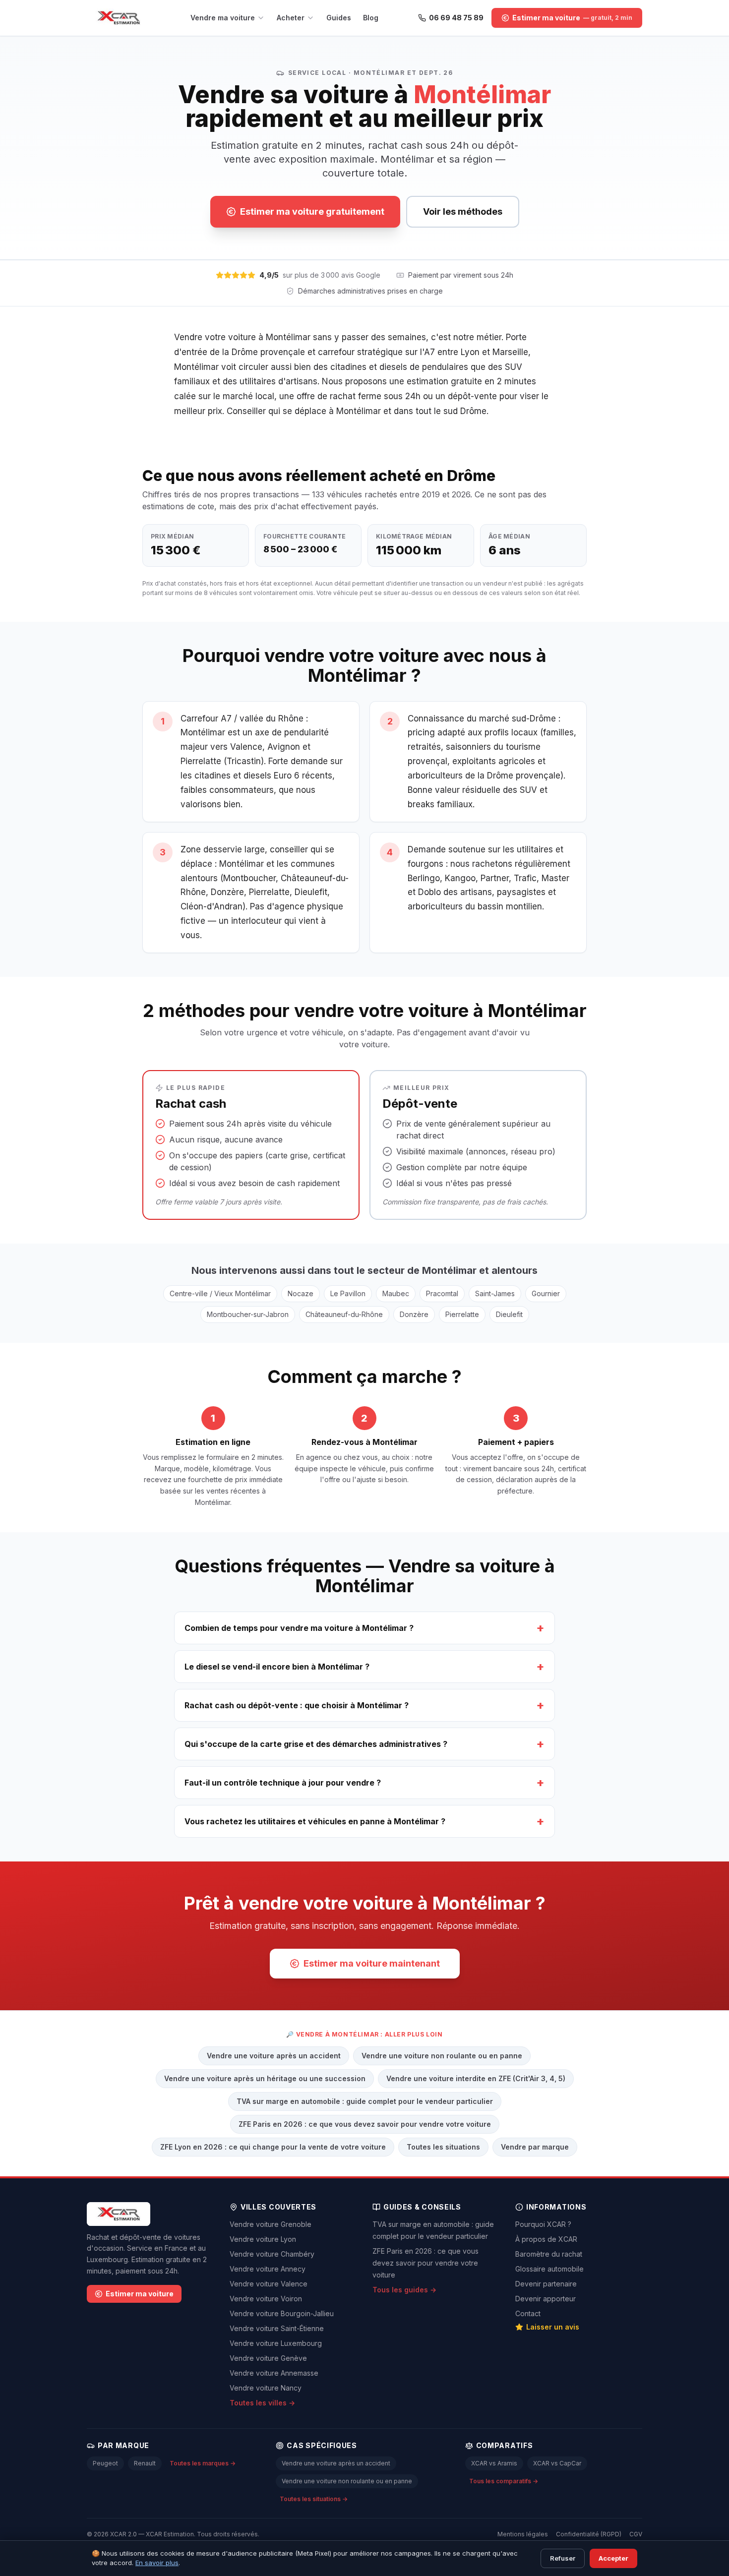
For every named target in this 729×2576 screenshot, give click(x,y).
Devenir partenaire (546, 2284)
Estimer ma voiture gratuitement (312, 211)
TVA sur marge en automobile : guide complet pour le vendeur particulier (365, 2101)
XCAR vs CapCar (557, 2463)
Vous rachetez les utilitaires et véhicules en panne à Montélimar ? (364, 1821)
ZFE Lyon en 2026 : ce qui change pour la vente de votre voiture (273, 2147)
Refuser (563, 2558)
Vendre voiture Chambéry (272, 2254)
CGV (636, 2534)
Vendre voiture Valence (269, 2284)
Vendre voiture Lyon (263, 2239)
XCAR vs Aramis (494, 2463)
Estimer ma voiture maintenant (372, 1963)
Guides (339, 18)
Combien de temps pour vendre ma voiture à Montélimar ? (364, 1628)
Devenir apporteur (546, 2299)
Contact (528, 2313)
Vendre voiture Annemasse (274, 2373)
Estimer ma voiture (140, 2294)
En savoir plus (157, 2563)
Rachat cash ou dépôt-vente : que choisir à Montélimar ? (364, 1705)
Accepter (613, 2558)
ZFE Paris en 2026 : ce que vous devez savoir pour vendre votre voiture (365, 2124)
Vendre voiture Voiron (266, 2299)
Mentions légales (523, 2534)
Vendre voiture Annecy (268, 2269)
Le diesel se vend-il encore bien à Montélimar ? (364, 1666)
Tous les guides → (404, 2290)
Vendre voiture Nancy (266, 2388)
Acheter (291, 18)
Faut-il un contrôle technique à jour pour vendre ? (364, 1782)
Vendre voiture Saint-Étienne (277, 2328)
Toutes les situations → (314, 2499)
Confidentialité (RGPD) (589, 2534)
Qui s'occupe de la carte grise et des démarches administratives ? (364, 1744)
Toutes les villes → (262, 2403)
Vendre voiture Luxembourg (276, 2343)
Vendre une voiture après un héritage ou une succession (265, 2078)
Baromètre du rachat (549, 2254)
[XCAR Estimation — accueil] (119, 18)
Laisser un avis (553, 2327)
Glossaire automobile (549, 2269)
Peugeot (105, 2463)
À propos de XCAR (546, 2239)
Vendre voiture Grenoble (271, 2224)
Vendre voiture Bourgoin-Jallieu (282, 2313)
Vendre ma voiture (223, 18)
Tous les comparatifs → (504, 2481)
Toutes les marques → (203, 2463)
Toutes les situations (443, 2147)
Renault (145, 2463)
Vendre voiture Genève (268, 2358)
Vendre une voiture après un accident (274, 2056)
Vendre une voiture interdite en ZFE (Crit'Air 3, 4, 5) (476, 2078)
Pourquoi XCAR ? (543, 2224)
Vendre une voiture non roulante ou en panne (442, 2056)
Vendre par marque (535, 2147)
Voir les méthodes (463, 211)
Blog (371, 18)
